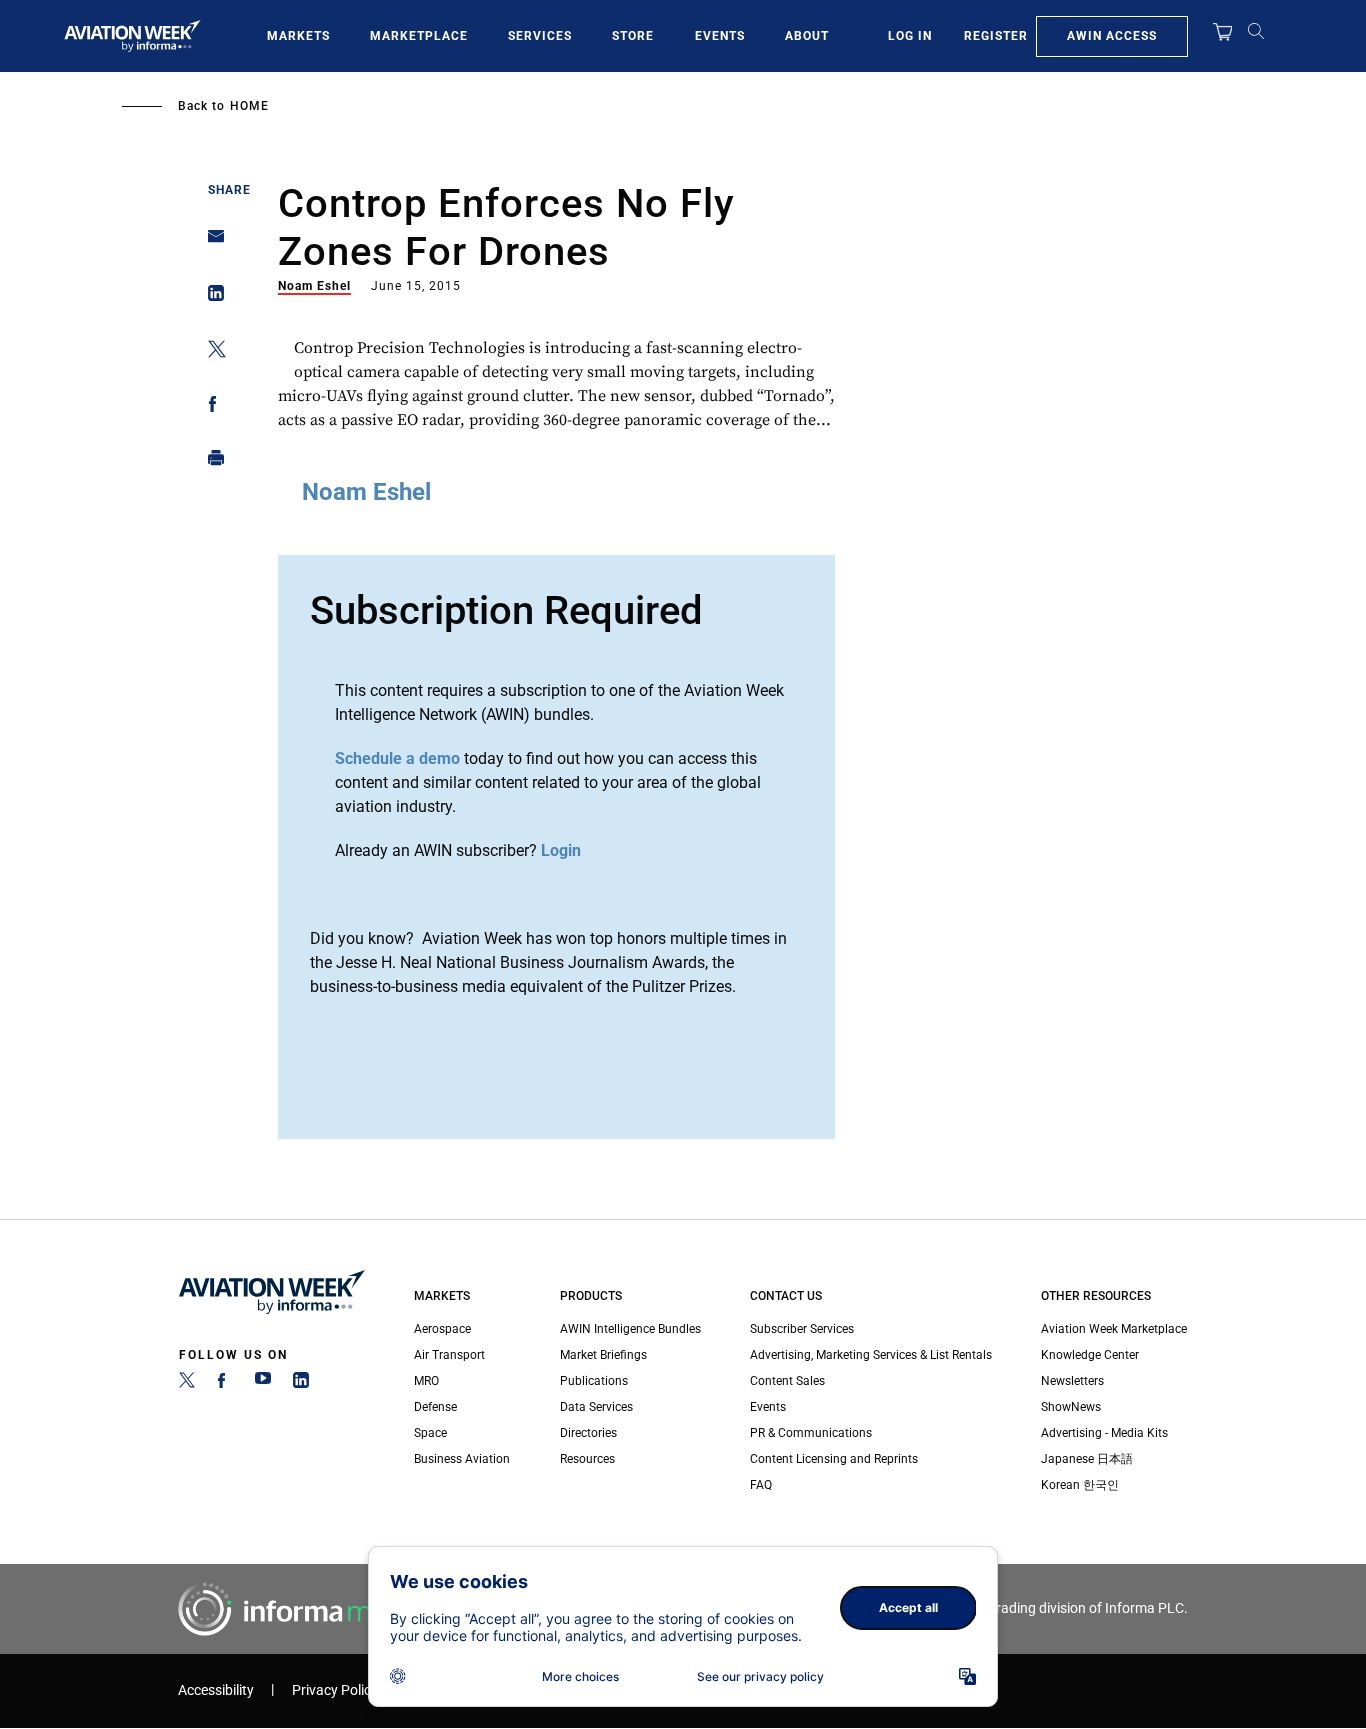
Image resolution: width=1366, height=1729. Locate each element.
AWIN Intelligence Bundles (630, 1329)
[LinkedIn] (301, 1384)
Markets (298, 36)
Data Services (596, 1407)
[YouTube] (263, 1384)
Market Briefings (603, 1355)
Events (720, 36)
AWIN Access (1112, 36)
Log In (910, 36)
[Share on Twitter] (210, 352)
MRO (426, 1381)
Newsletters (1072, 1381)
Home (249, 106)
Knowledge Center (1090, 1355)
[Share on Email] (210, 242)
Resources (587, 1459)
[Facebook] (225, 1384)
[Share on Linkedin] (210, 297)
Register (996, 36)
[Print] (210, 462)
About (807, 36)
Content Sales (787, 1381)
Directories (588, 1433)
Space (430, 1433)
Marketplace (419, 36)
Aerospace (442, 1329)
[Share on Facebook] (210, 407)
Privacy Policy (335, 1690)
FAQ (761, 1485)
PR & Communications (811, 1433)
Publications (594, 1381)
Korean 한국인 (1080, 1485)
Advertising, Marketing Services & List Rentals (871, 1355)
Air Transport (449, 1355)
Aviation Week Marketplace (1114, 1329)
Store (633, 36)
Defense (435, 1407)
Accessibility (216, 1690)
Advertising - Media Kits (1104, 1433)
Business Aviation (462, 1459)
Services (540, 36)
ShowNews (1071, 1407)
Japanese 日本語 (1087, 1459)
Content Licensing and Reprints (834, 1459)
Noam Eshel (314, 286)
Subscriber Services (802, 1329)
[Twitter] (187, 1384)
